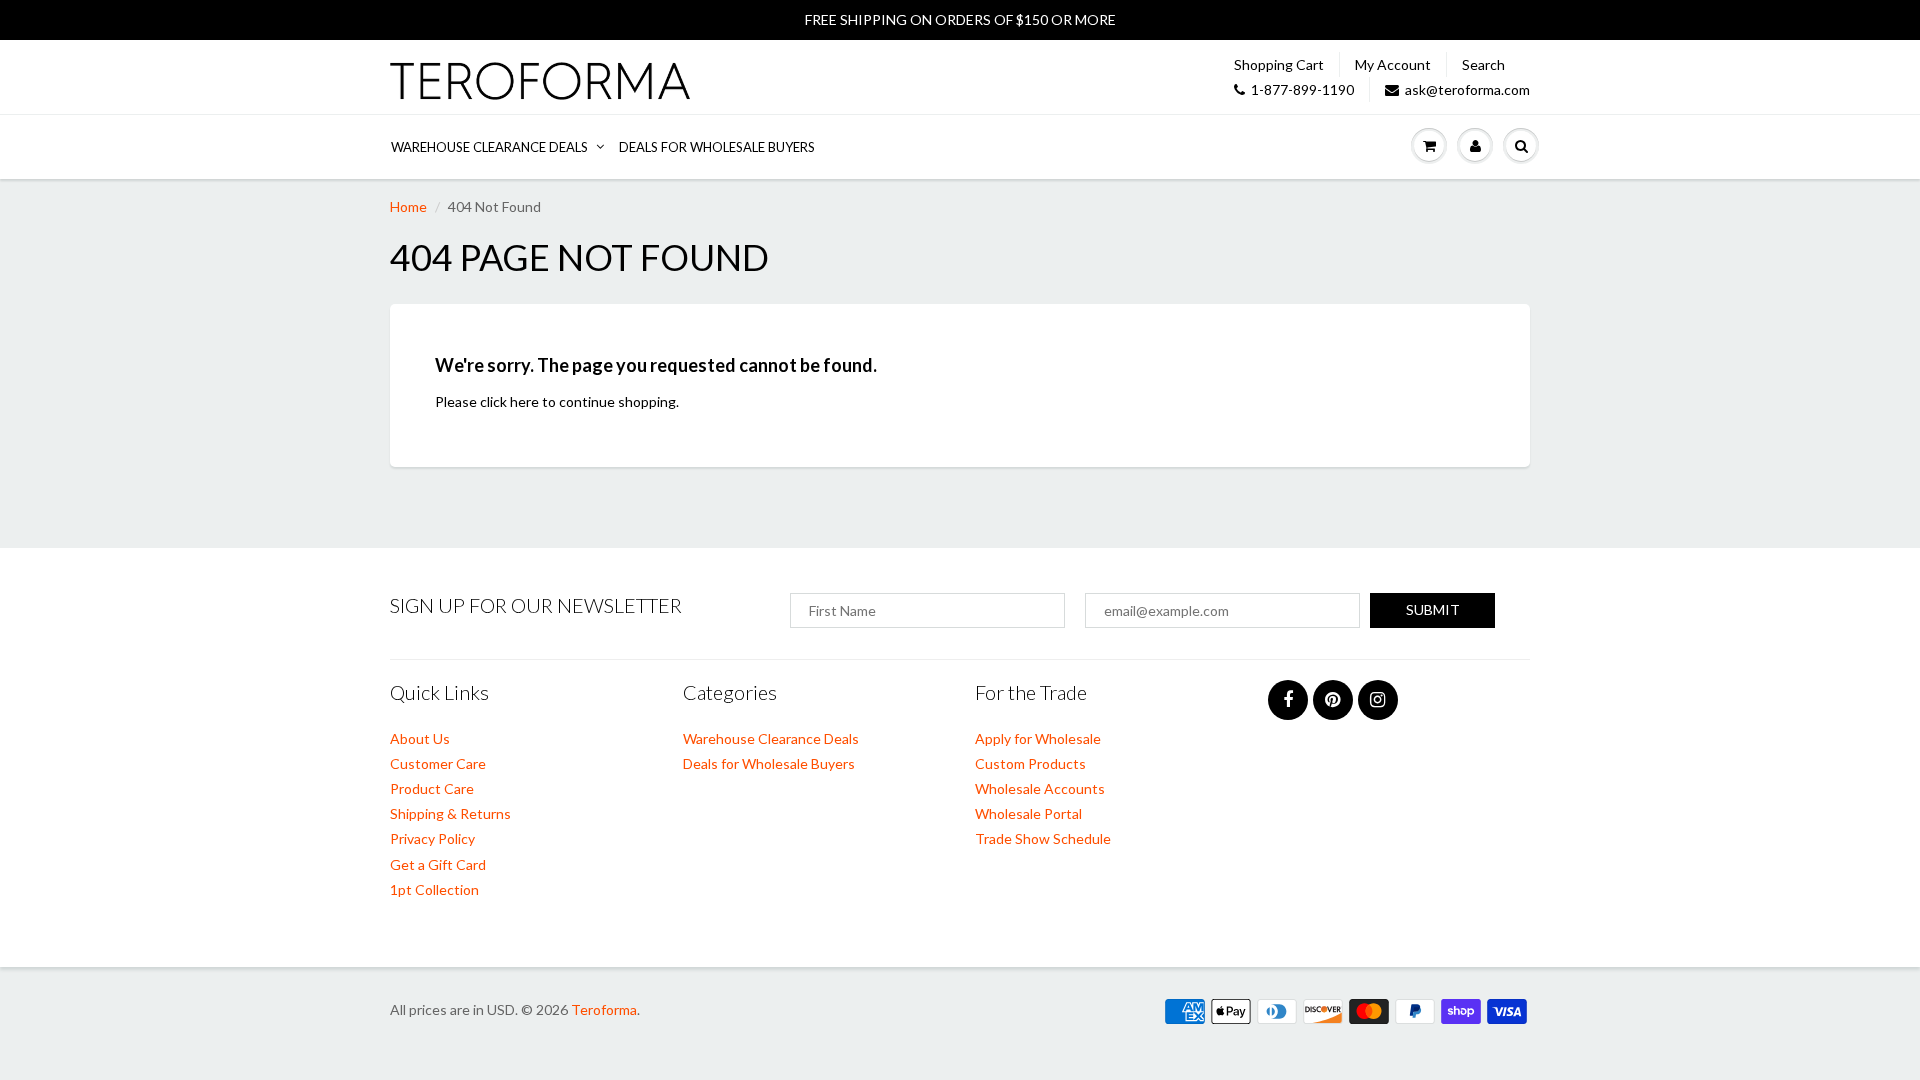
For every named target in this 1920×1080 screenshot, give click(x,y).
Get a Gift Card (438, 864)
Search (1483, 64)
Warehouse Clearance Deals (489, 147)
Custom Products (1030, 763)
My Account (1393, 64)
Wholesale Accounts (1040, 788)
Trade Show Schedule (1043, 838)
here (524, 401)
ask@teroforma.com (1467, 89)
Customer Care (438, 763)
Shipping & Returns (450, 813)
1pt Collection (434, 889)
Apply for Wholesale (1038, 738)
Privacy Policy (432, 838)
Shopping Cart (1279, 64)
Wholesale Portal (1028, 813)
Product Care (432, 788)
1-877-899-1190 (1302, 89)
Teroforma (604, 1009)
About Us (420, 738)
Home (408, 206)
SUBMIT (1433, 609)
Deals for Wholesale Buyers (717, 147)
